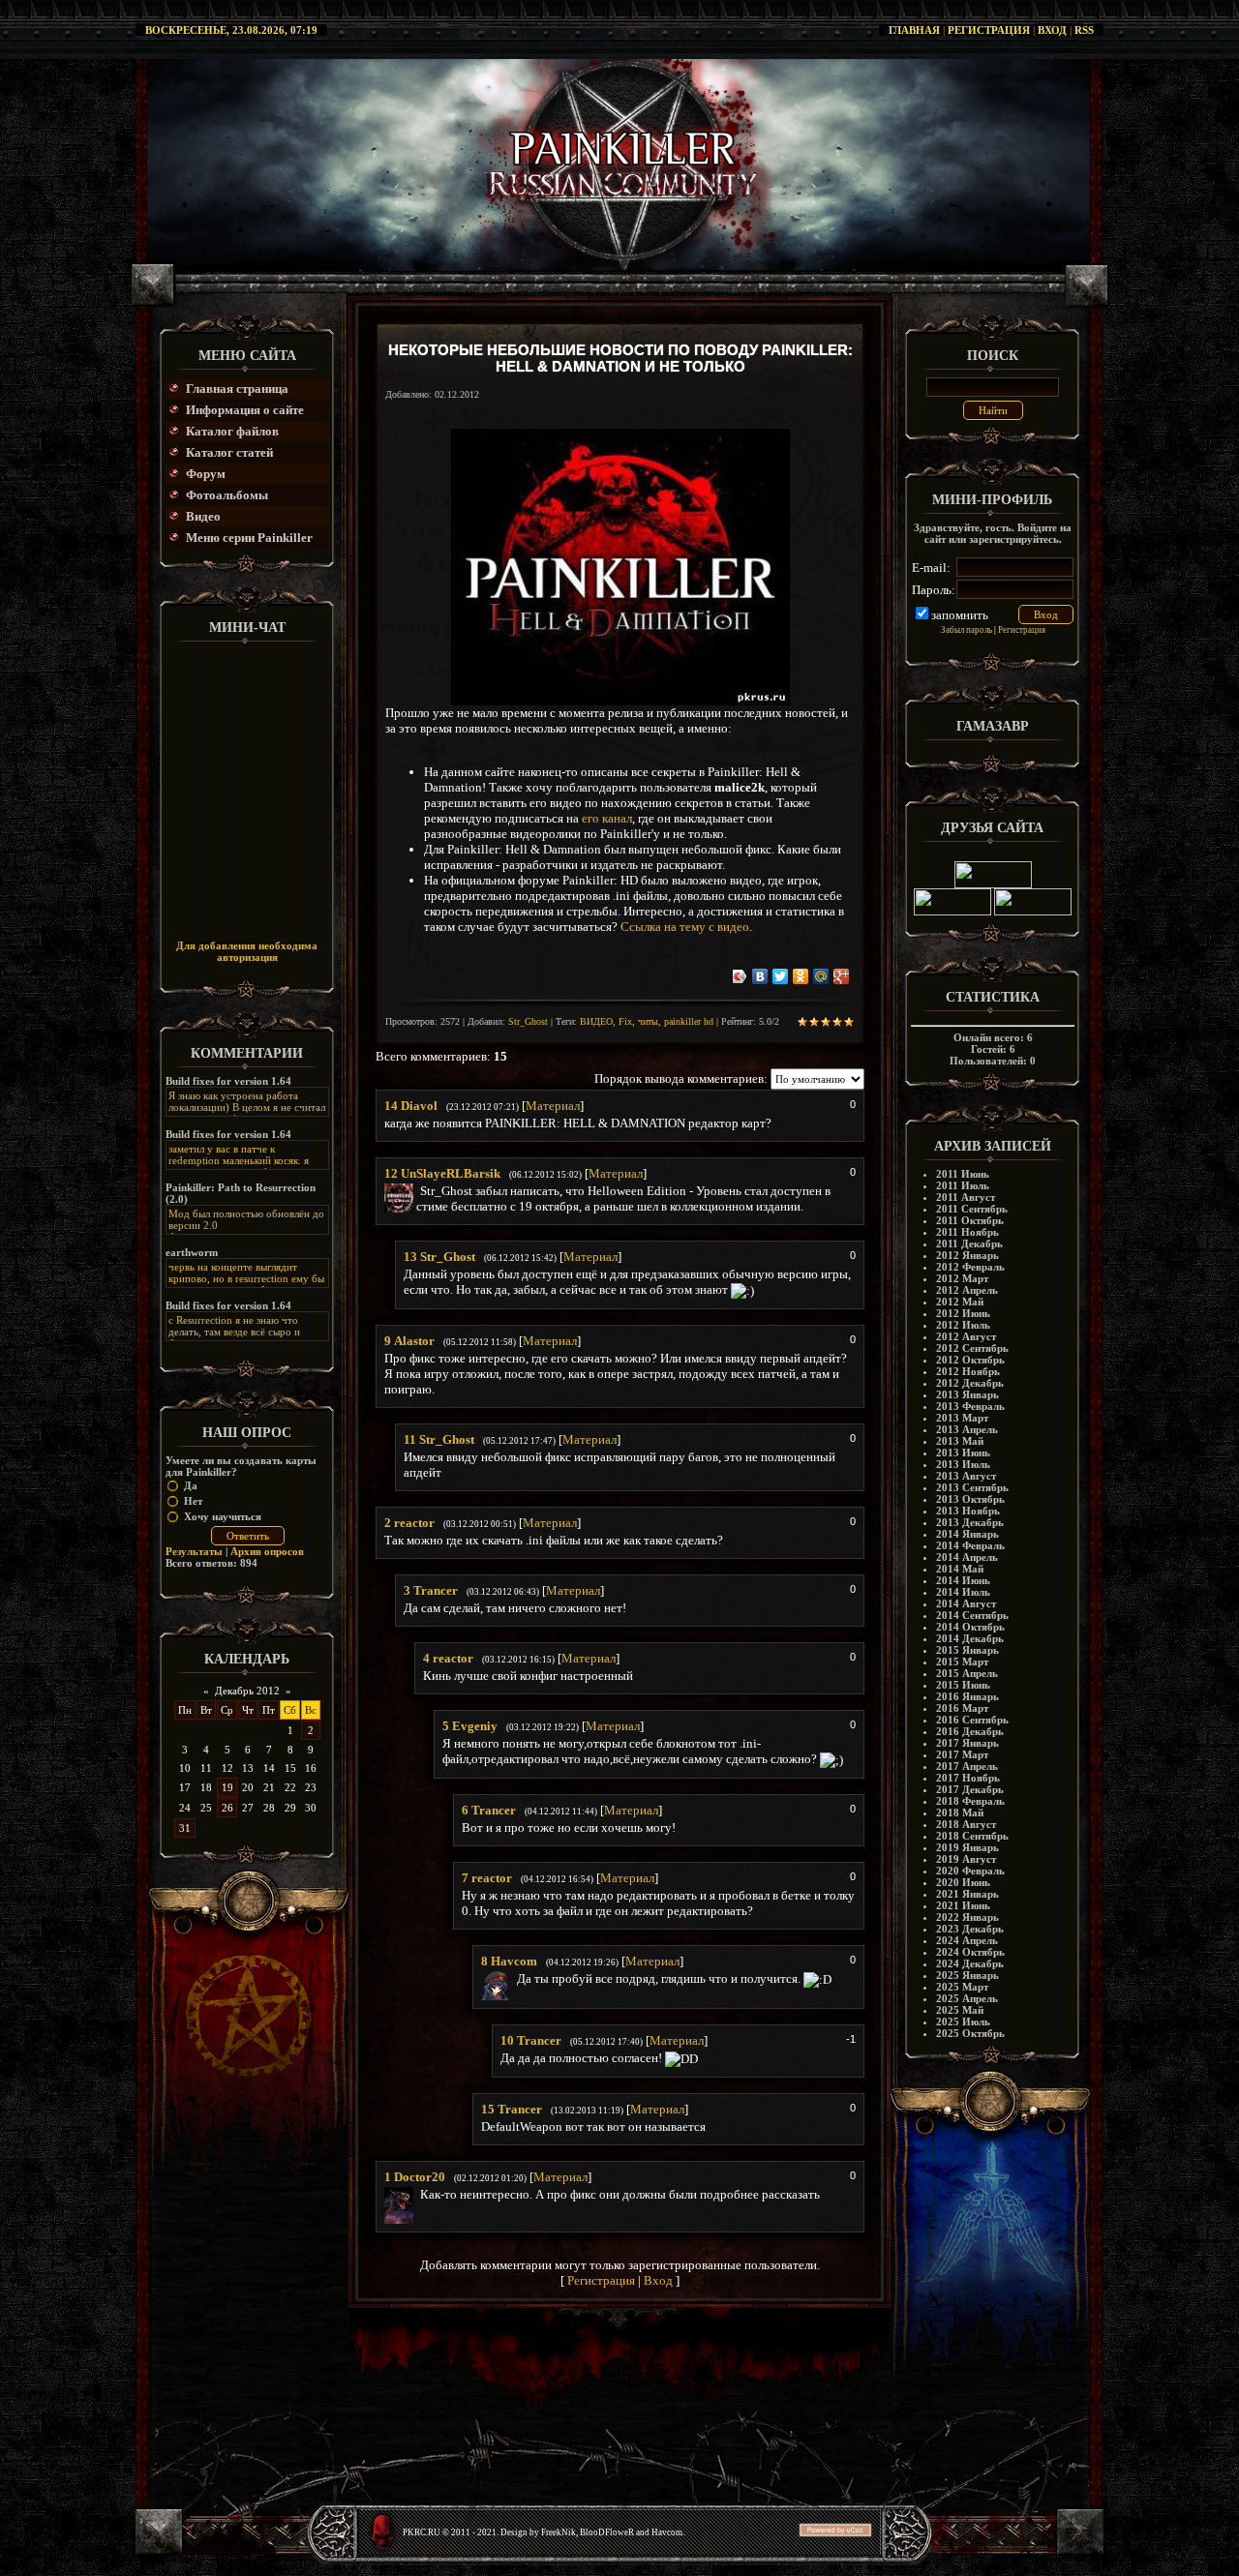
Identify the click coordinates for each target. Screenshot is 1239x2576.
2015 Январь (967, 1650)
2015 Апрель (967, 1673)
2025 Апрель (967, 1998)
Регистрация (989, 30)
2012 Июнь (963, 1313)
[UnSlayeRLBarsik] (418, 1191)
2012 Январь (967, 1255)
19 (227, 1787)
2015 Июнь (963, 1685)
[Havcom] (515, 1978)
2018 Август (966, 1824)
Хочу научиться (223, 1516)
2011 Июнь (963, 1174)
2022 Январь (967, 1917)
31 (185, 1828)
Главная (914, 30)
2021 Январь (967, 1894)
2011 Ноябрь (967, 1232)
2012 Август (966, 1336)
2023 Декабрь (970, 1929)
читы (648, 1021)
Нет (193, 1501)
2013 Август (966, 1476)
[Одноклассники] (801, 976)
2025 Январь (967, 1975)
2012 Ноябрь (968, 1371)
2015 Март (962, 1662)
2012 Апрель (967, 1290)
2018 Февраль (970, 1801)
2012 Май (960, 1302)
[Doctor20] (418, 2194)
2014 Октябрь (970, 1627)
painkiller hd (689, 1021)
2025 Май (960, 2010)
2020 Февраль (970, 1871)
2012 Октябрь (970, 1360)
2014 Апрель (967, 1557)
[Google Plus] (842, 976)
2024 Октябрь (970, 1952)
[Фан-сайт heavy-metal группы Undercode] (993, 884)
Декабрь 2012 (247, 1691)
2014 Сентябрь (972, 1615)
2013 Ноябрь (968, 1511)
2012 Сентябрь (972, 1348)
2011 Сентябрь (972, 1209)
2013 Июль (963, 1464)
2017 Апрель (967, 1766)
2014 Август (966, 1603)
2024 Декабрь (970, 1963)
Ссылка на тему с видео (685, 927)
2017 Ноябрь (968, 1778)
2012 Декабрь (970, 1383)
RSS (1084, 30)
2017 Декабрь (970, 1789)
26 (227, 1808)
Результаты (194, 1551)
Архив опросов (267, 1551)
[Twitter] (781, 976)
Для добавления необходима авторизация (247, 951)
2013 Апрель (967, 1429)
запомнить (960, 615)
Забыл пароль (967, 630)
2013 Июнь (963, 1453)
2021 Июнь (963, 1905)
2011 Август (966, 1197)
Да (191, 1485)
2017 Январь (967, 1743)
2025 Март (962, 1987)
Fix (625, 1021)
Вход (1052, 30)
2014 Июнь (963, 1580)
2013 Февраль (970, 1406)
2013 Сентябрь (972, 1487)
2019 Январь (967, 1847)
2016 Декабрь (970, 1731)
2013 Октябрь (970, 1499)
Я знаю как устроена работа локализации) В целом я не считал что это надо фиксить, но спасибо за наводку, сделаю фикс (247, 1113)
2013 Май (960, 1441)
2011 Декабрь (969, 1243)
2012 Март (962, 1278)
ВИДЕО (596, 1021)
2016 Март (962, 1708)
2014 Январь (967, 1534)
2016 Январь (967, 1696)
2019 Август (966, 1859)
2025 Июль (963, 2022)
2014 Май (960, 1569)
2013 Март (962, 1418)
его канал (607, 818)
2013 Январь (967, 1394)
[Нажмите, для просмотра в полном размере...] (620, 701)
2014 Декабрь (970, 1638)
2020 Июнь (963, 1882)
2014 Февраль (970, 1545)
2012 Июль (963, 1325)
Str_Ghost (528, 1021)
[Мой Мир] (821, 976)
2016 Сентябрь (972, 1720)
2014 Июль (963, 1592)
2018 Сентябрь (972, 1836)
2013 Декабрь (970, 1522)
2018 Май (960, 1812)
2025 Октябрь (970, 2033)
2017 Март (962, 1754)
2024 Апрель (967, 1940)
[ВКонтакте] (760, 976)
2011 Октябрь (970, 1220)
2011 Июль (963, 1185)
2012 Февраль (970, 1267)
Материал (553, 1106)
